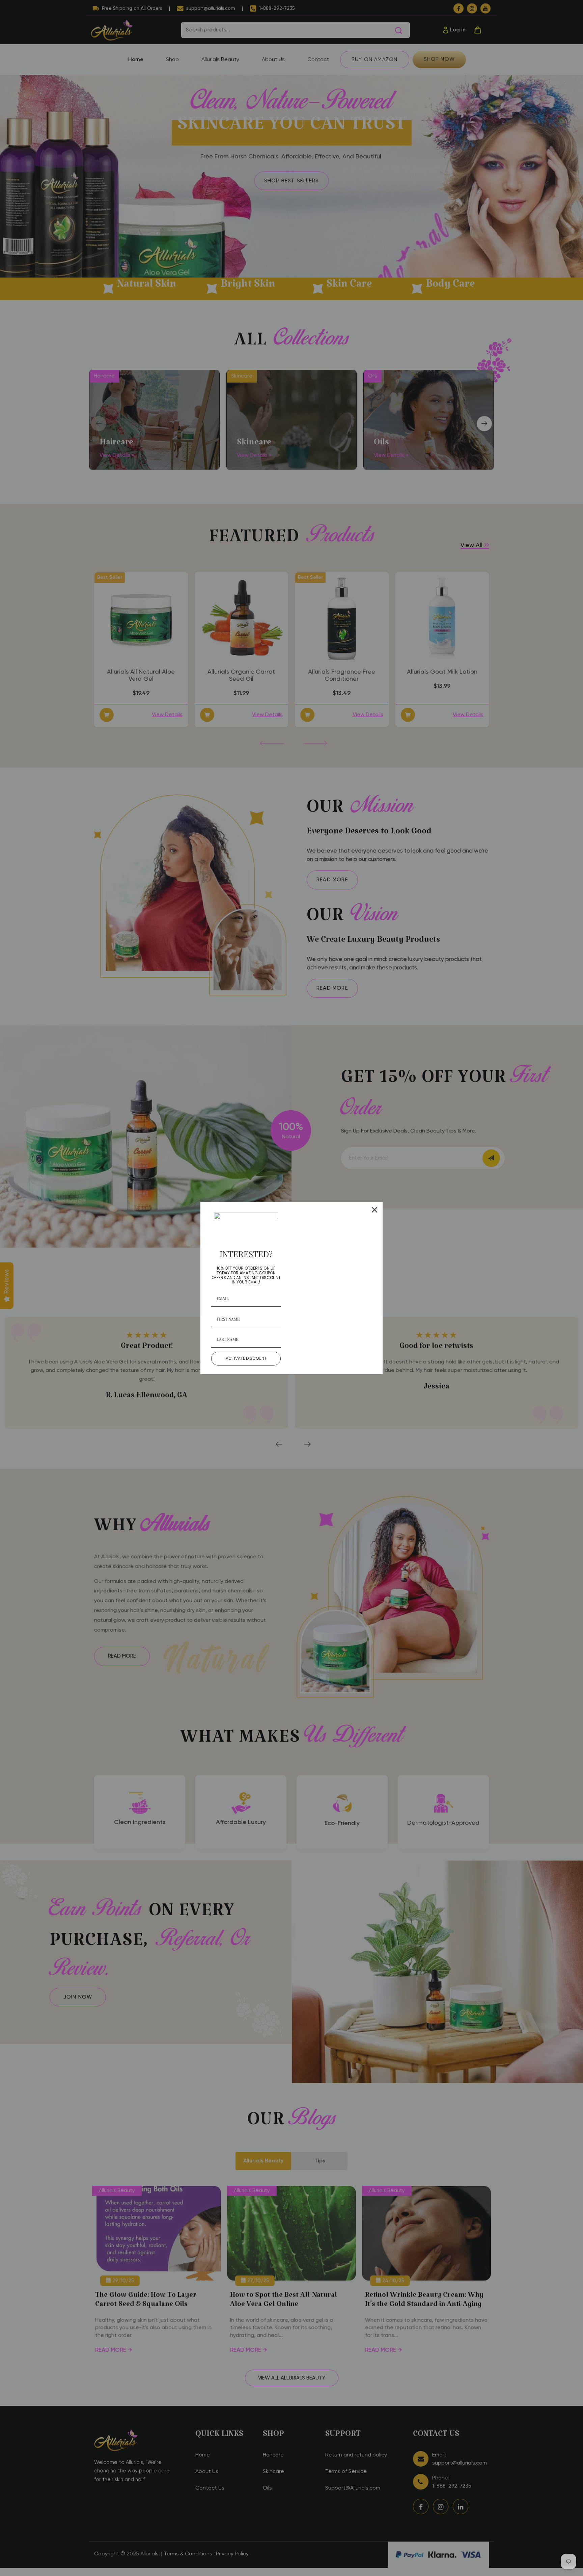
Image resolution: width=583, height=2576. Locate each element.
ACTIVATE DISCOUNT (246, 1358)
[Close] (374, 1210)
